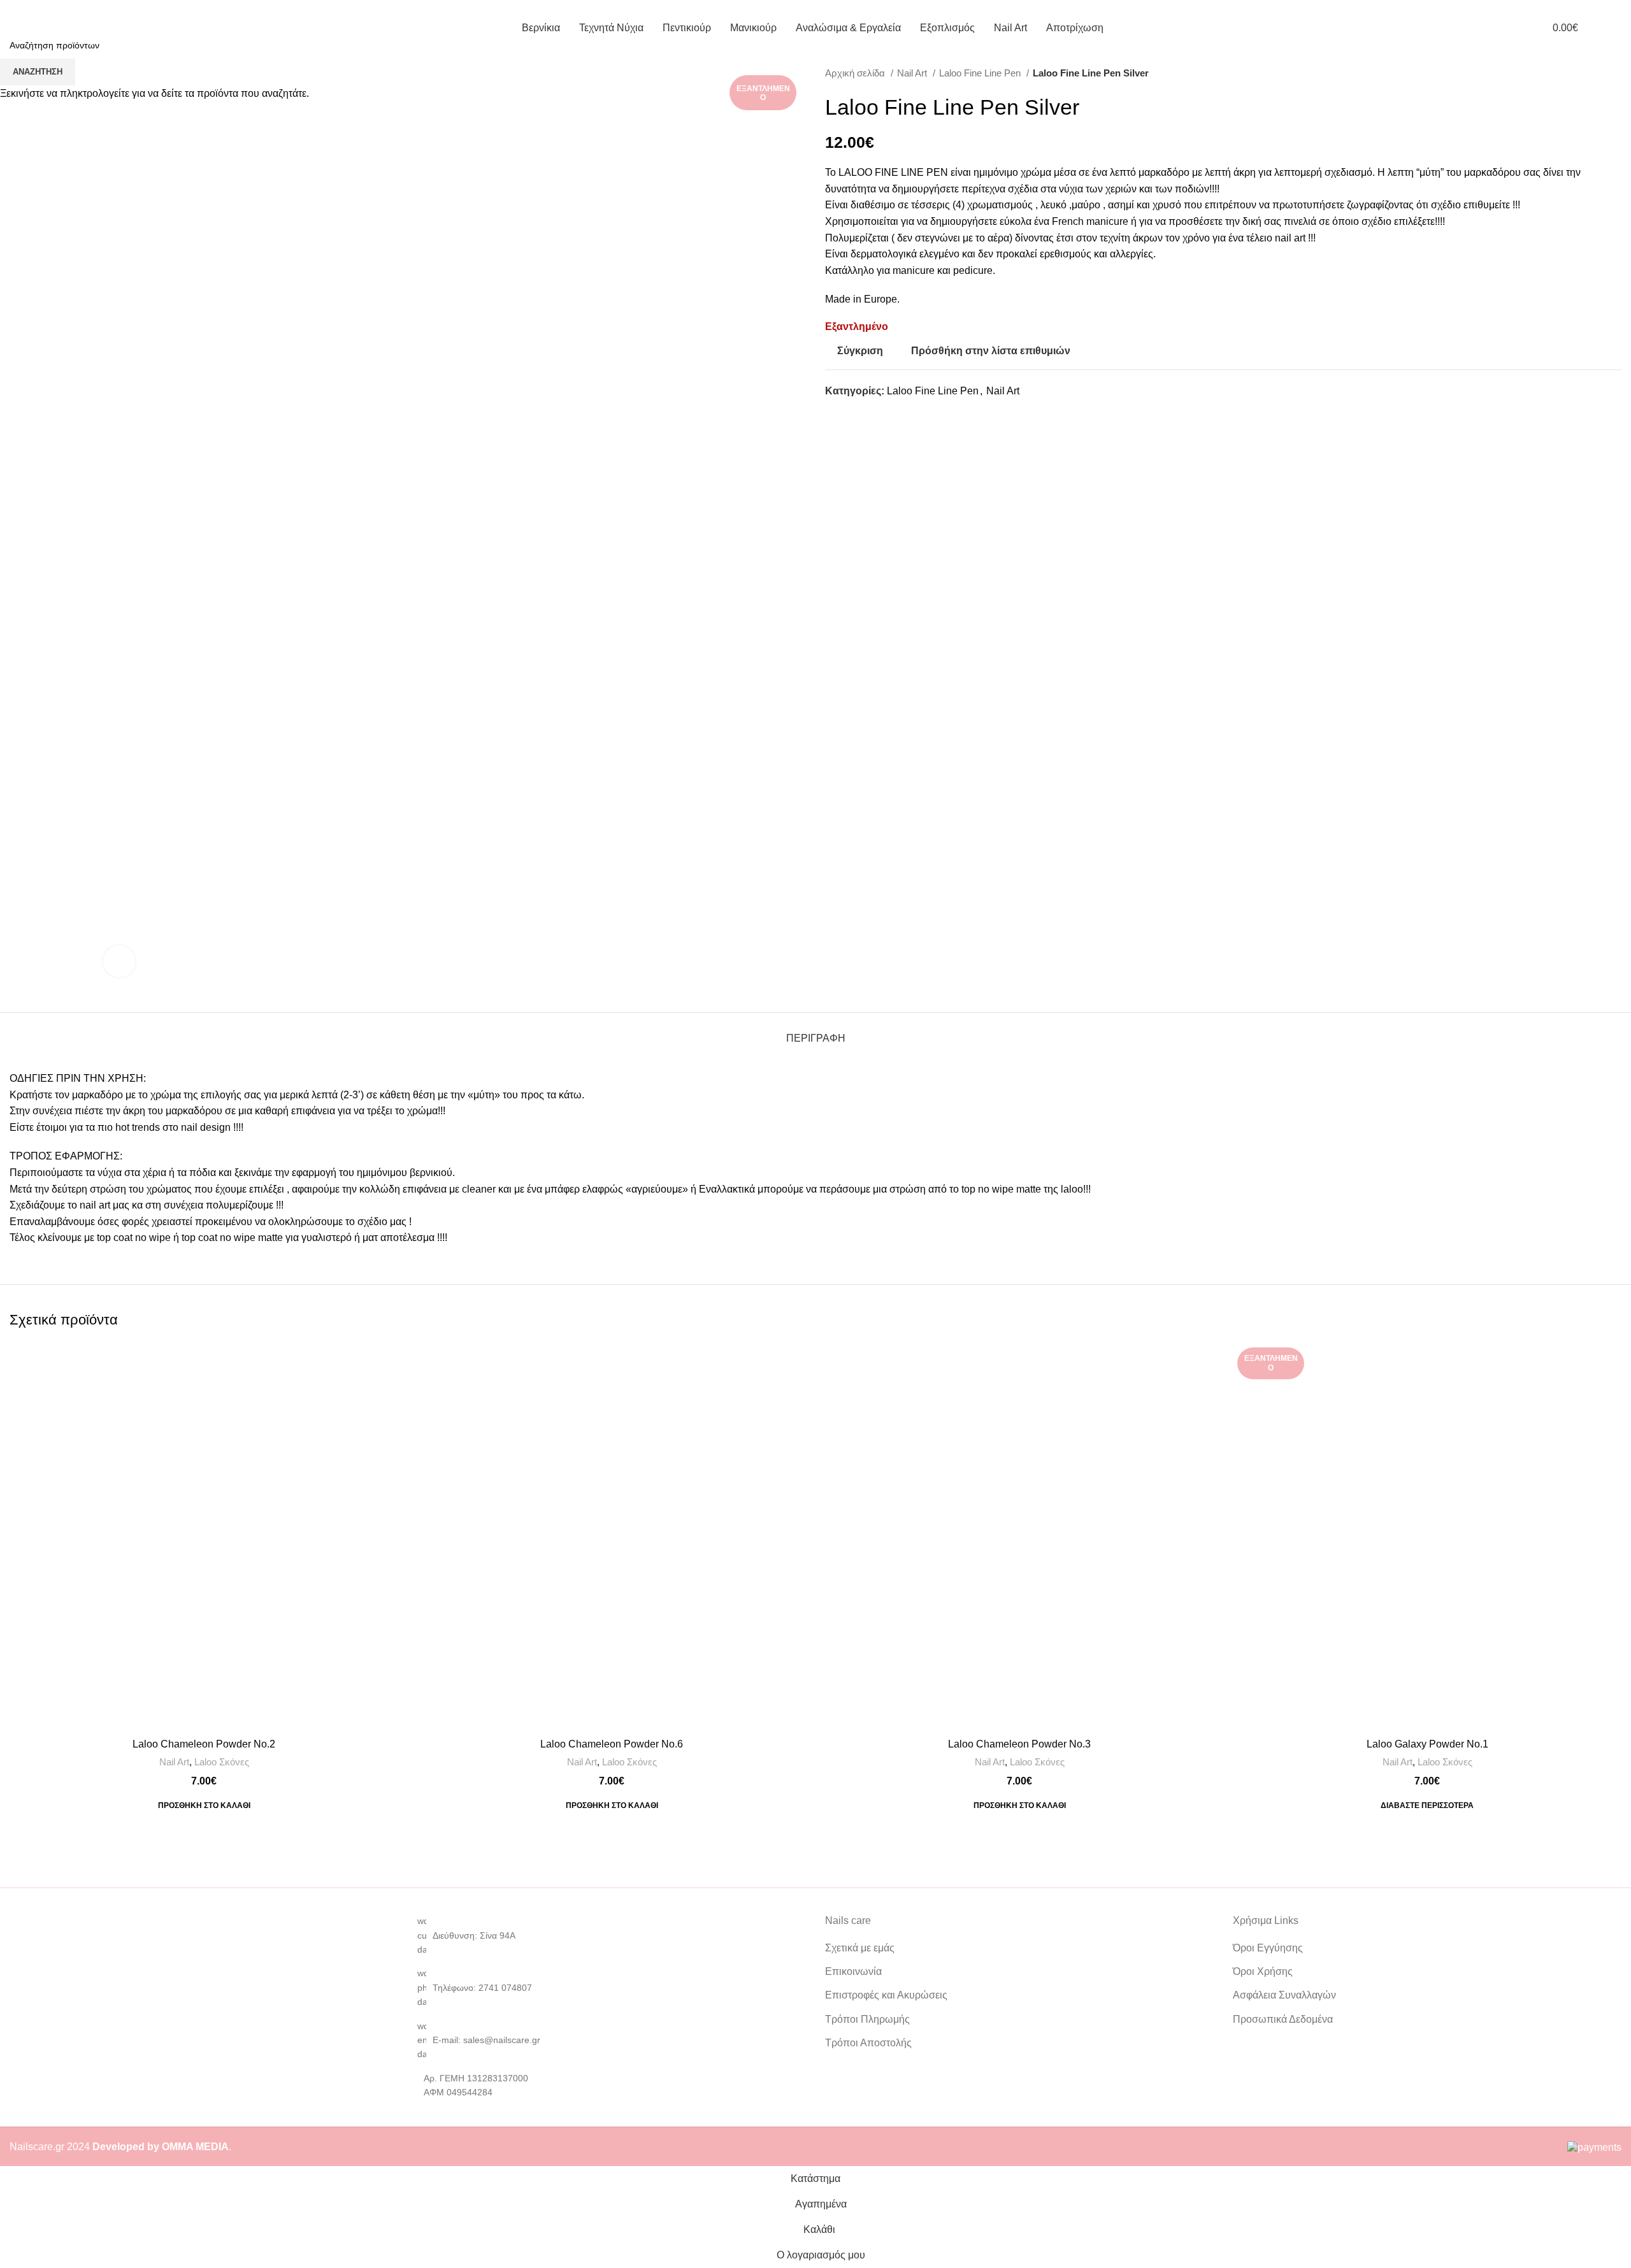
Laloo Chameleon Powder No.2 (204, 1744)
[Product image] (204, 1537)
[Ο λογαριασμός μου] (1515, 27)
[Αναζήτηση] (1618, 27)
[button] (204, 1805)
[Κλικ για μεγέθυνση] (119, 961)
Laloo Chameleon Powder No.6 (612, 1744)
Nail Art (174, 1762)
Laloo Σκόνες (222, 1762)
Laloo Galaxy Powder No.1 (1427, 1744)
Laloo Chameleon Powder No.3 (1019, 1744)
